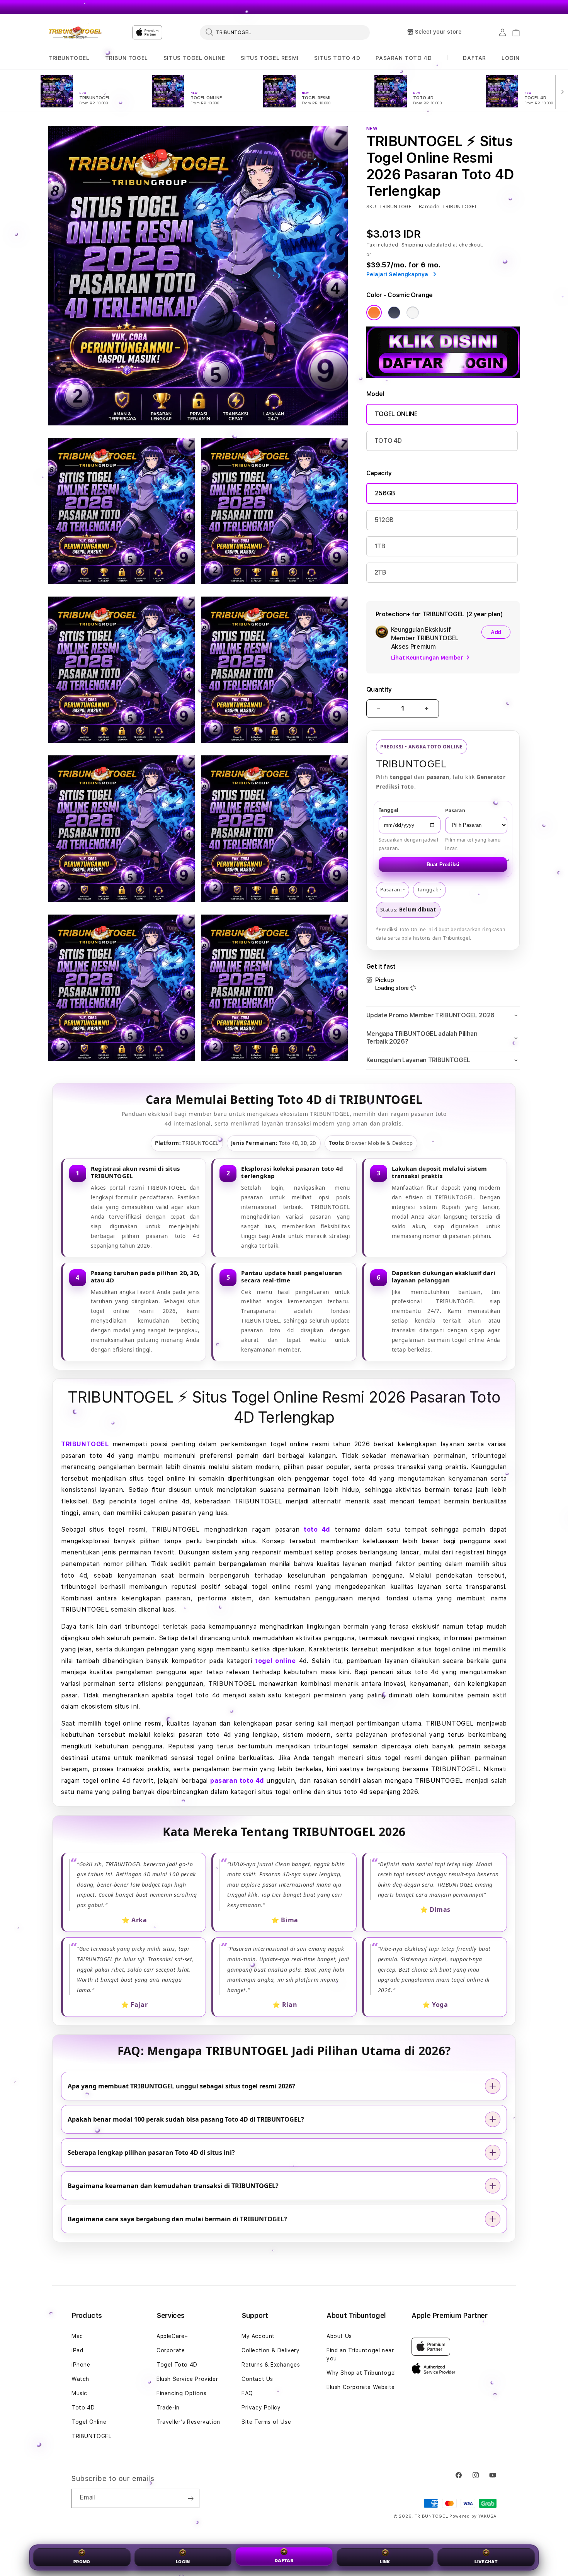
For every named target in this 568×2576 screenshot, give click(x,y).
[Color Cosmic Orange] (374, 313)
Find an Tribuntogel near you (360, 2354)
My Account (258, 2336)
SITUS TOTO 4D (337, 58)
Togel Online (89, 2422)
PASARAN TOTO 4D (404, 58)
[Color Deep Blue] (394, 313)
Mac (77, 2336)
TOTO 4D (388, 441)
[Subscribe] (190, 2498)
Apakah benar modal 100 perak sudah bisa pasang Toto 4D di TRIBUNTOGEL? (186, 2119)
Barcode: (430, 207)
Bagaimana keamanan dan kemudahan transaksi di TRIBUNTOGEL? (173, 2186)
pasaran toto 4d (237, 1781)
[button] (69, 58)
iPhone (81, 2365)
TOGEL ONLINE (396, 414)
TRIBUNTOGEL (69, 58)
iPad (77, 2350)
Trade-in (168, 2408)
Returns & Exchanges (271, 2365)
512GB (384, 520)
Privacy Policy (261, 2408)
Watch (80, 2379)
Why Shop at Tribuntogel (361, 2373)
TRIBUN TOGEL (127, 58)
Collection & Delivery (271, 2350)
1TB (380, 546)
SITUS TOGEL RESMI (270, 58)
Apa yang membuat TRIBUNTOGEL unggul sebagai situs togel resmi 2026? (181, 2086)
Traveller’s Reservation (188, 2422)
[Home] (75, 32)
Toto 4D (83, 2408)
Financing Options (181, 2393)
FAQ (247, 2393)
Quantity (379, 689)
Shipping (413, 245)
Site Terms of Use (266, 2422)
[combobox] (285, 32)
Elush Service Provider (187, 2379)
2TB (380, 572)
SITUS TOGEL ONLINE (194, 58)
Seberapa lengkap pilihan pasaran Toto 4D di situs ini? (151, 2153)
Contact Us (257, 2379)
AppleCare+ (172, 2336)
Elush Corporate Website (361, 2387)
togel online (275, 1661)
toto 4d (317, 1529)
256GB (385, 493)
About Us (339, 2336)
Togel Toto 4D (177, 2365)
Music (79, 2393)
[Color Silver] (413, 313)
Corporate (171, 2350)
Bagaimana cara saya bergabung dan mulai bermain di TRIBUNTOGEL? (177, 2219)
